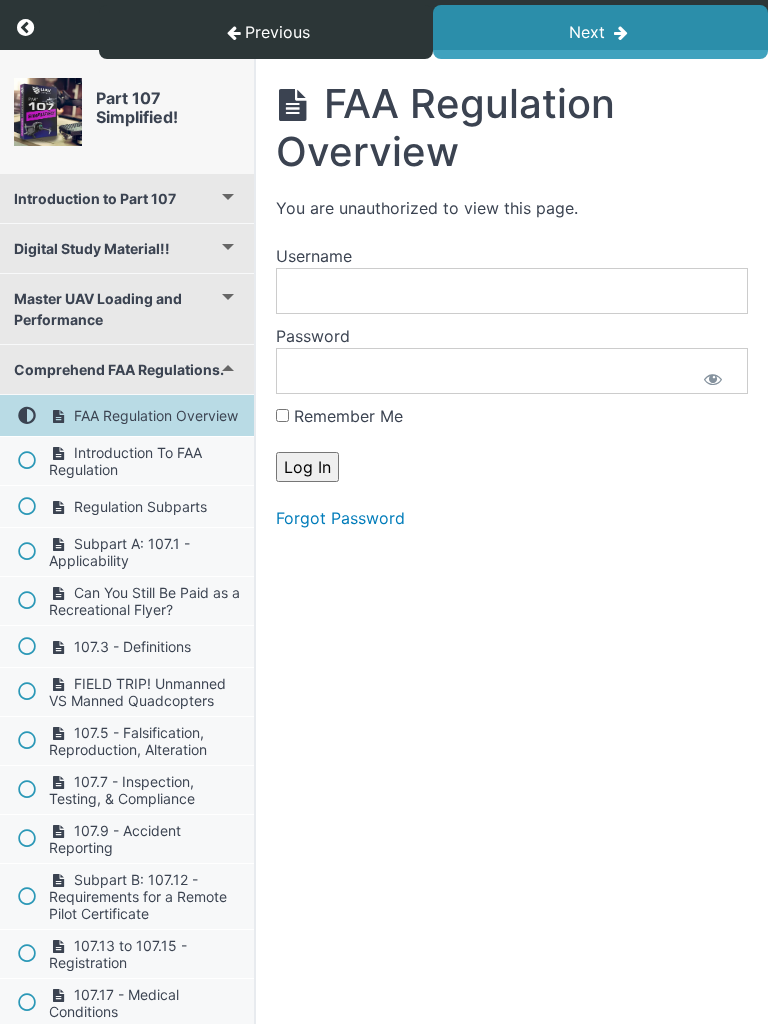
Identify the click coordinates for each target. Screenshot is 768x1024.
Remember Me (346, 416)
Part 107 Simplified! (137, 107)
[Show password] (713, 381)
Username (314, 256)
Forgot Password (340, 518)
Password (313, 336)
